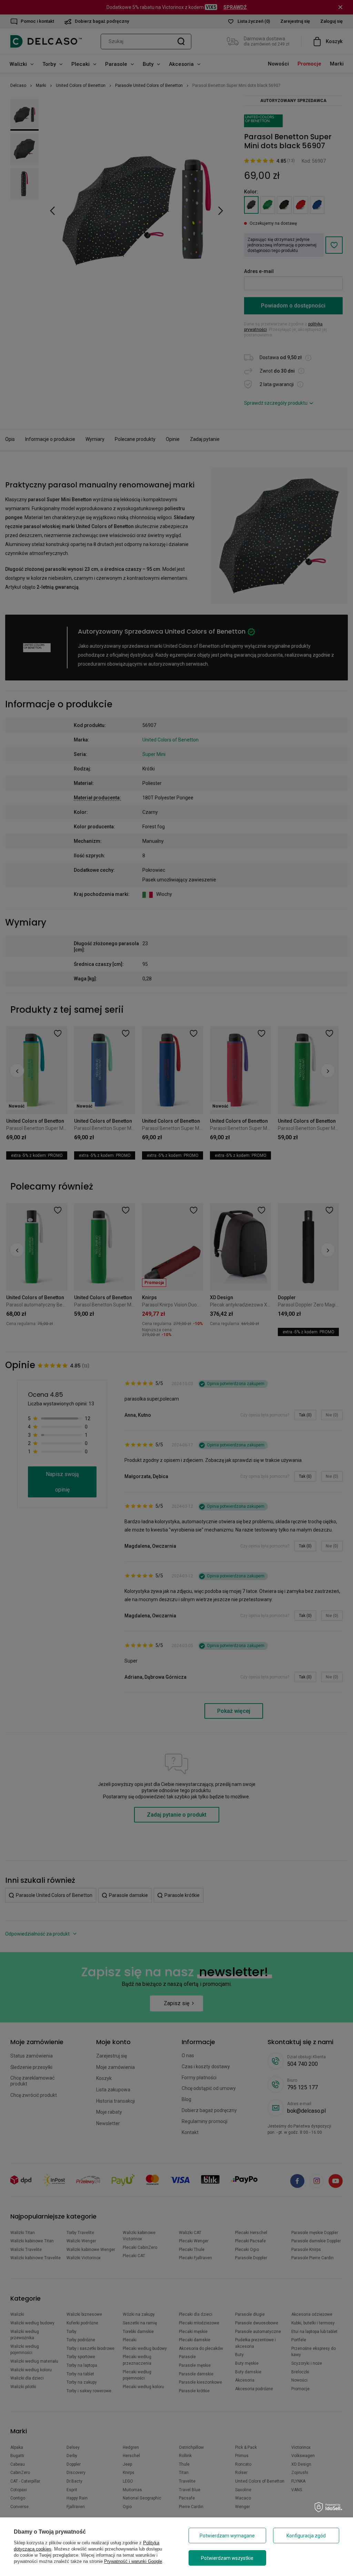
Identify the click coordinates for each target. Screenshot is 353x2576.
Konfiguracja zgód (306, 2536)
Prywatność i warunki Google (133, 2561)
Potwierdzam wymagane (227, 2536)
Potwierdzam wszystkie (227, 2558)
